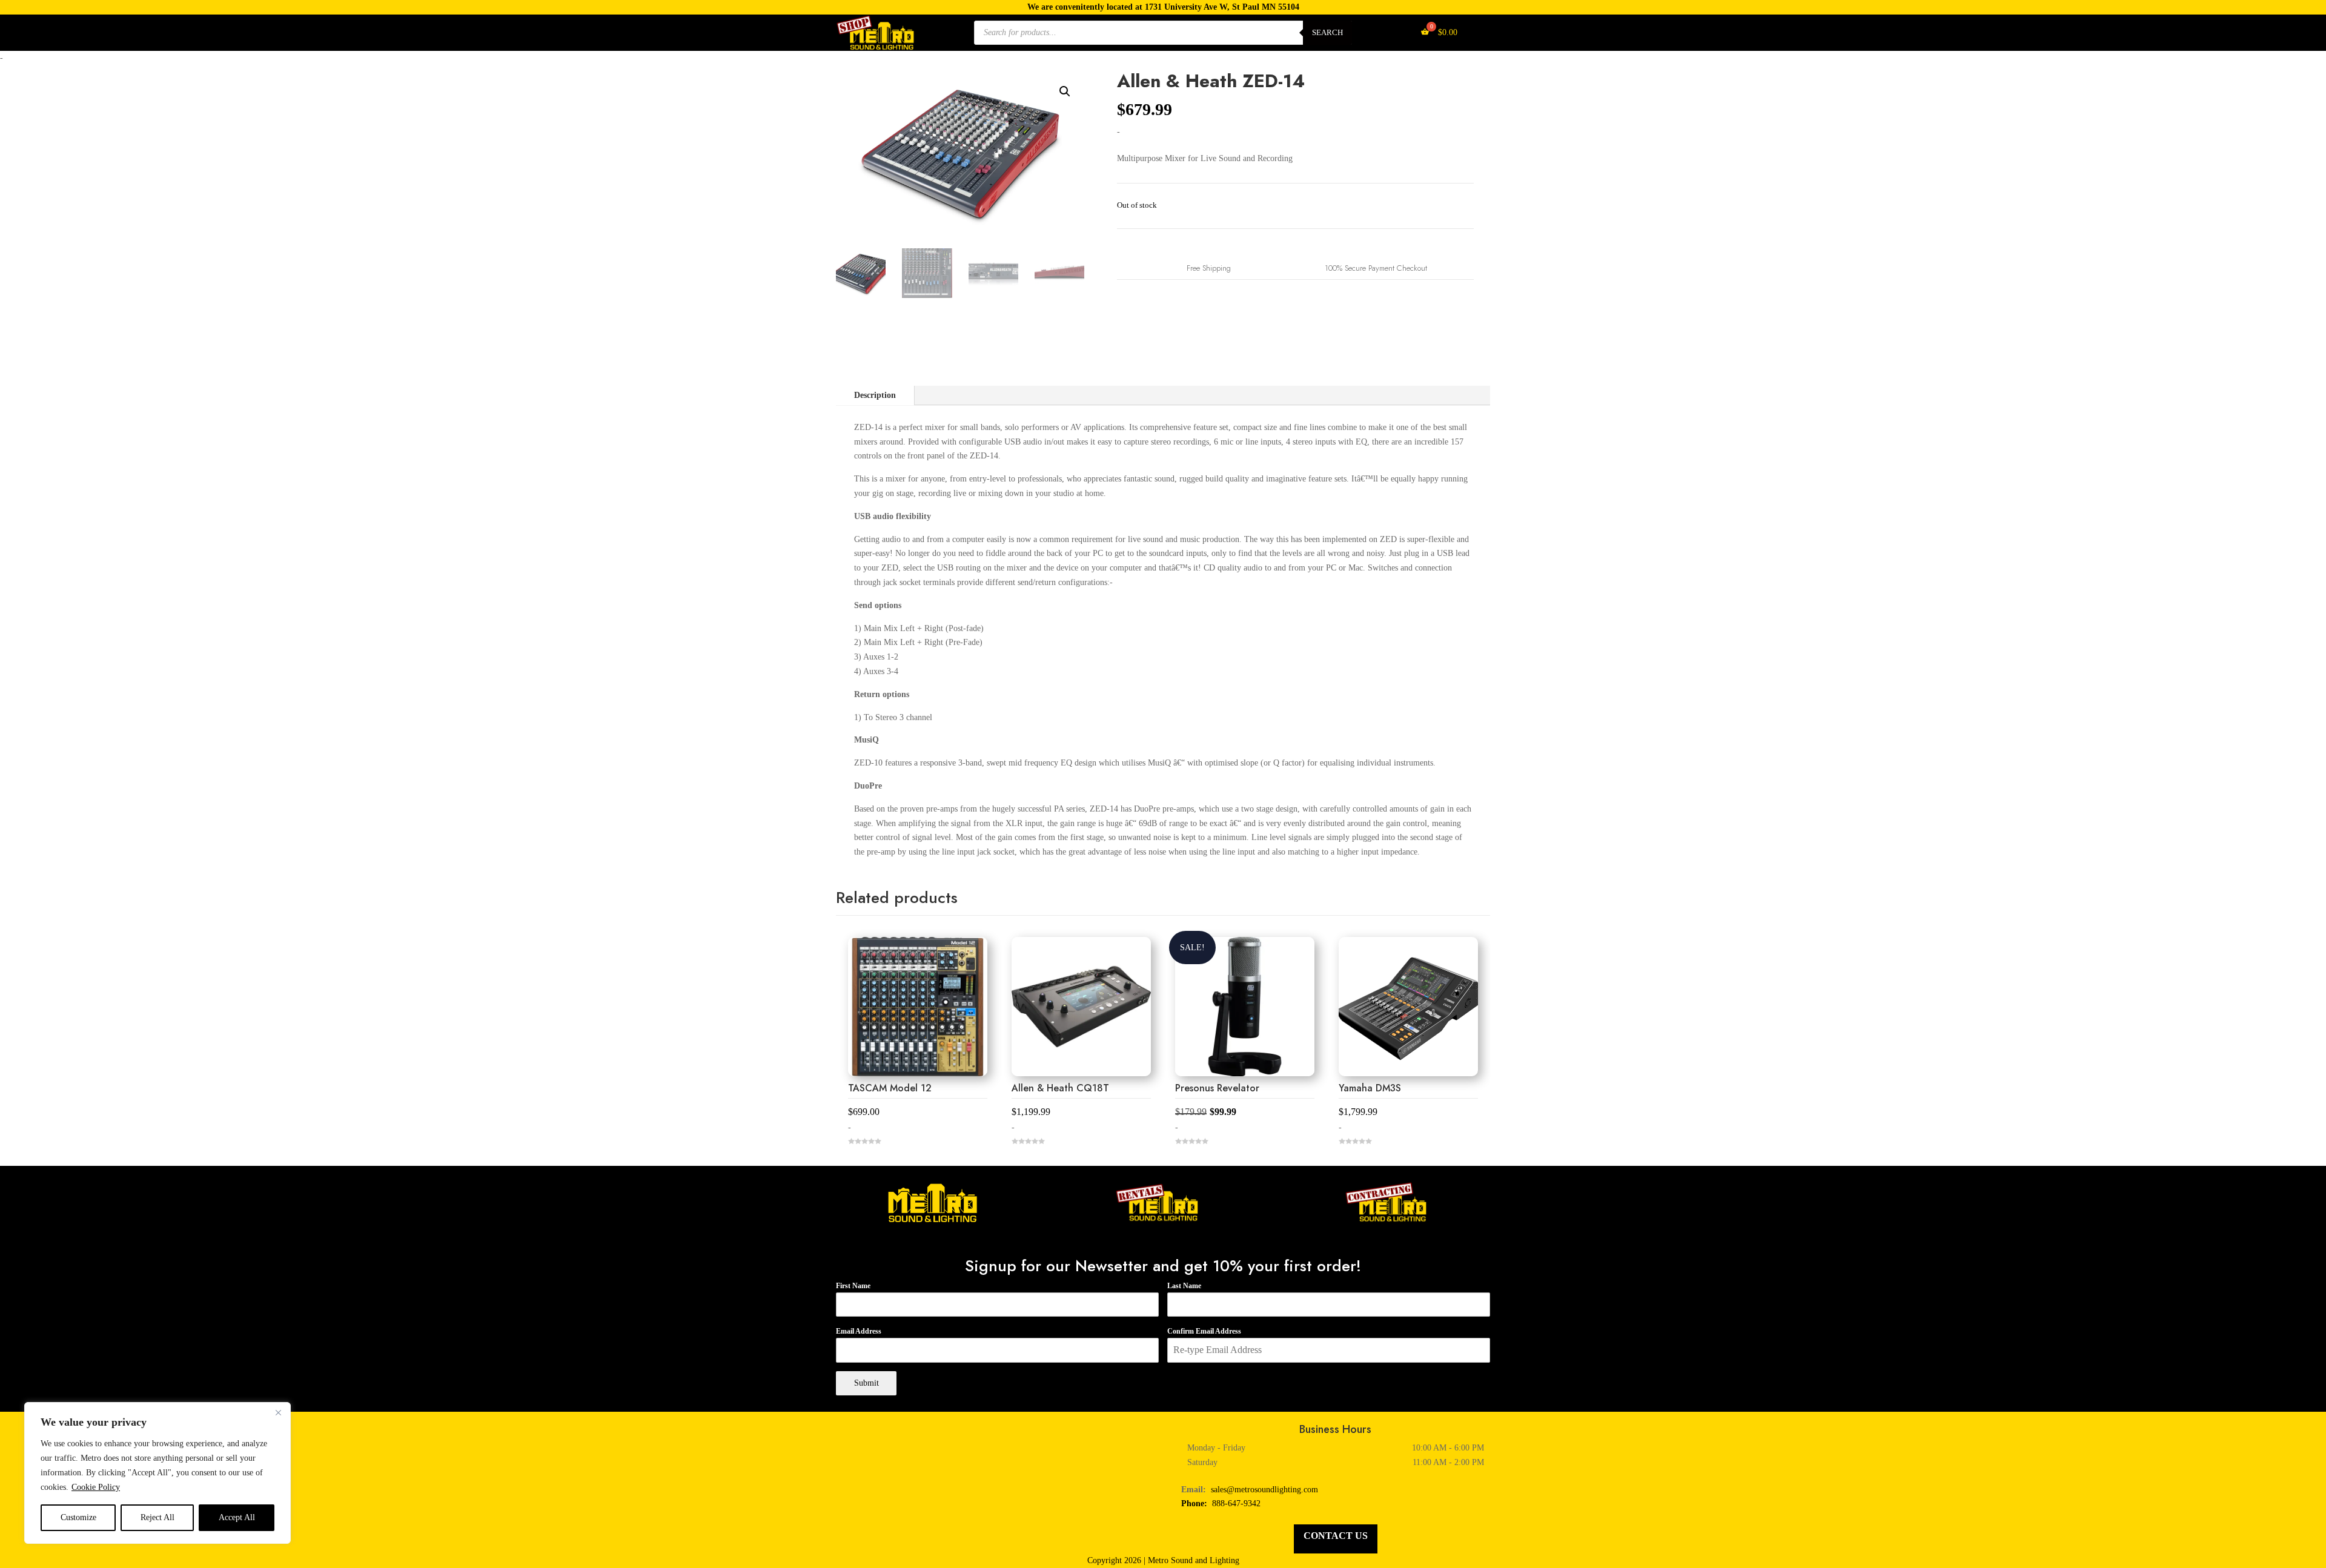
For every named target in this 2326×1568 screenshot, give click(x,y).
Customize (78, 1517)
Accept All (237, 1517)
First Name (853, 1286)
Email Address (859, 1331)
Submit (866, 1383)
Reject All (157, 1517)
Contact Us (1336, 1536)
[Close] (278, 1412)
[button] (1065, 91)
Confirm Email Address (1204, 1331)
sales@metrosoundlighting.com (1264, 1490)
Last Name (1184, 1286)
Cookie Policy (96, 1487)
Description (875, 395)
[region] (157, 1473)
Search (1327, 32)
